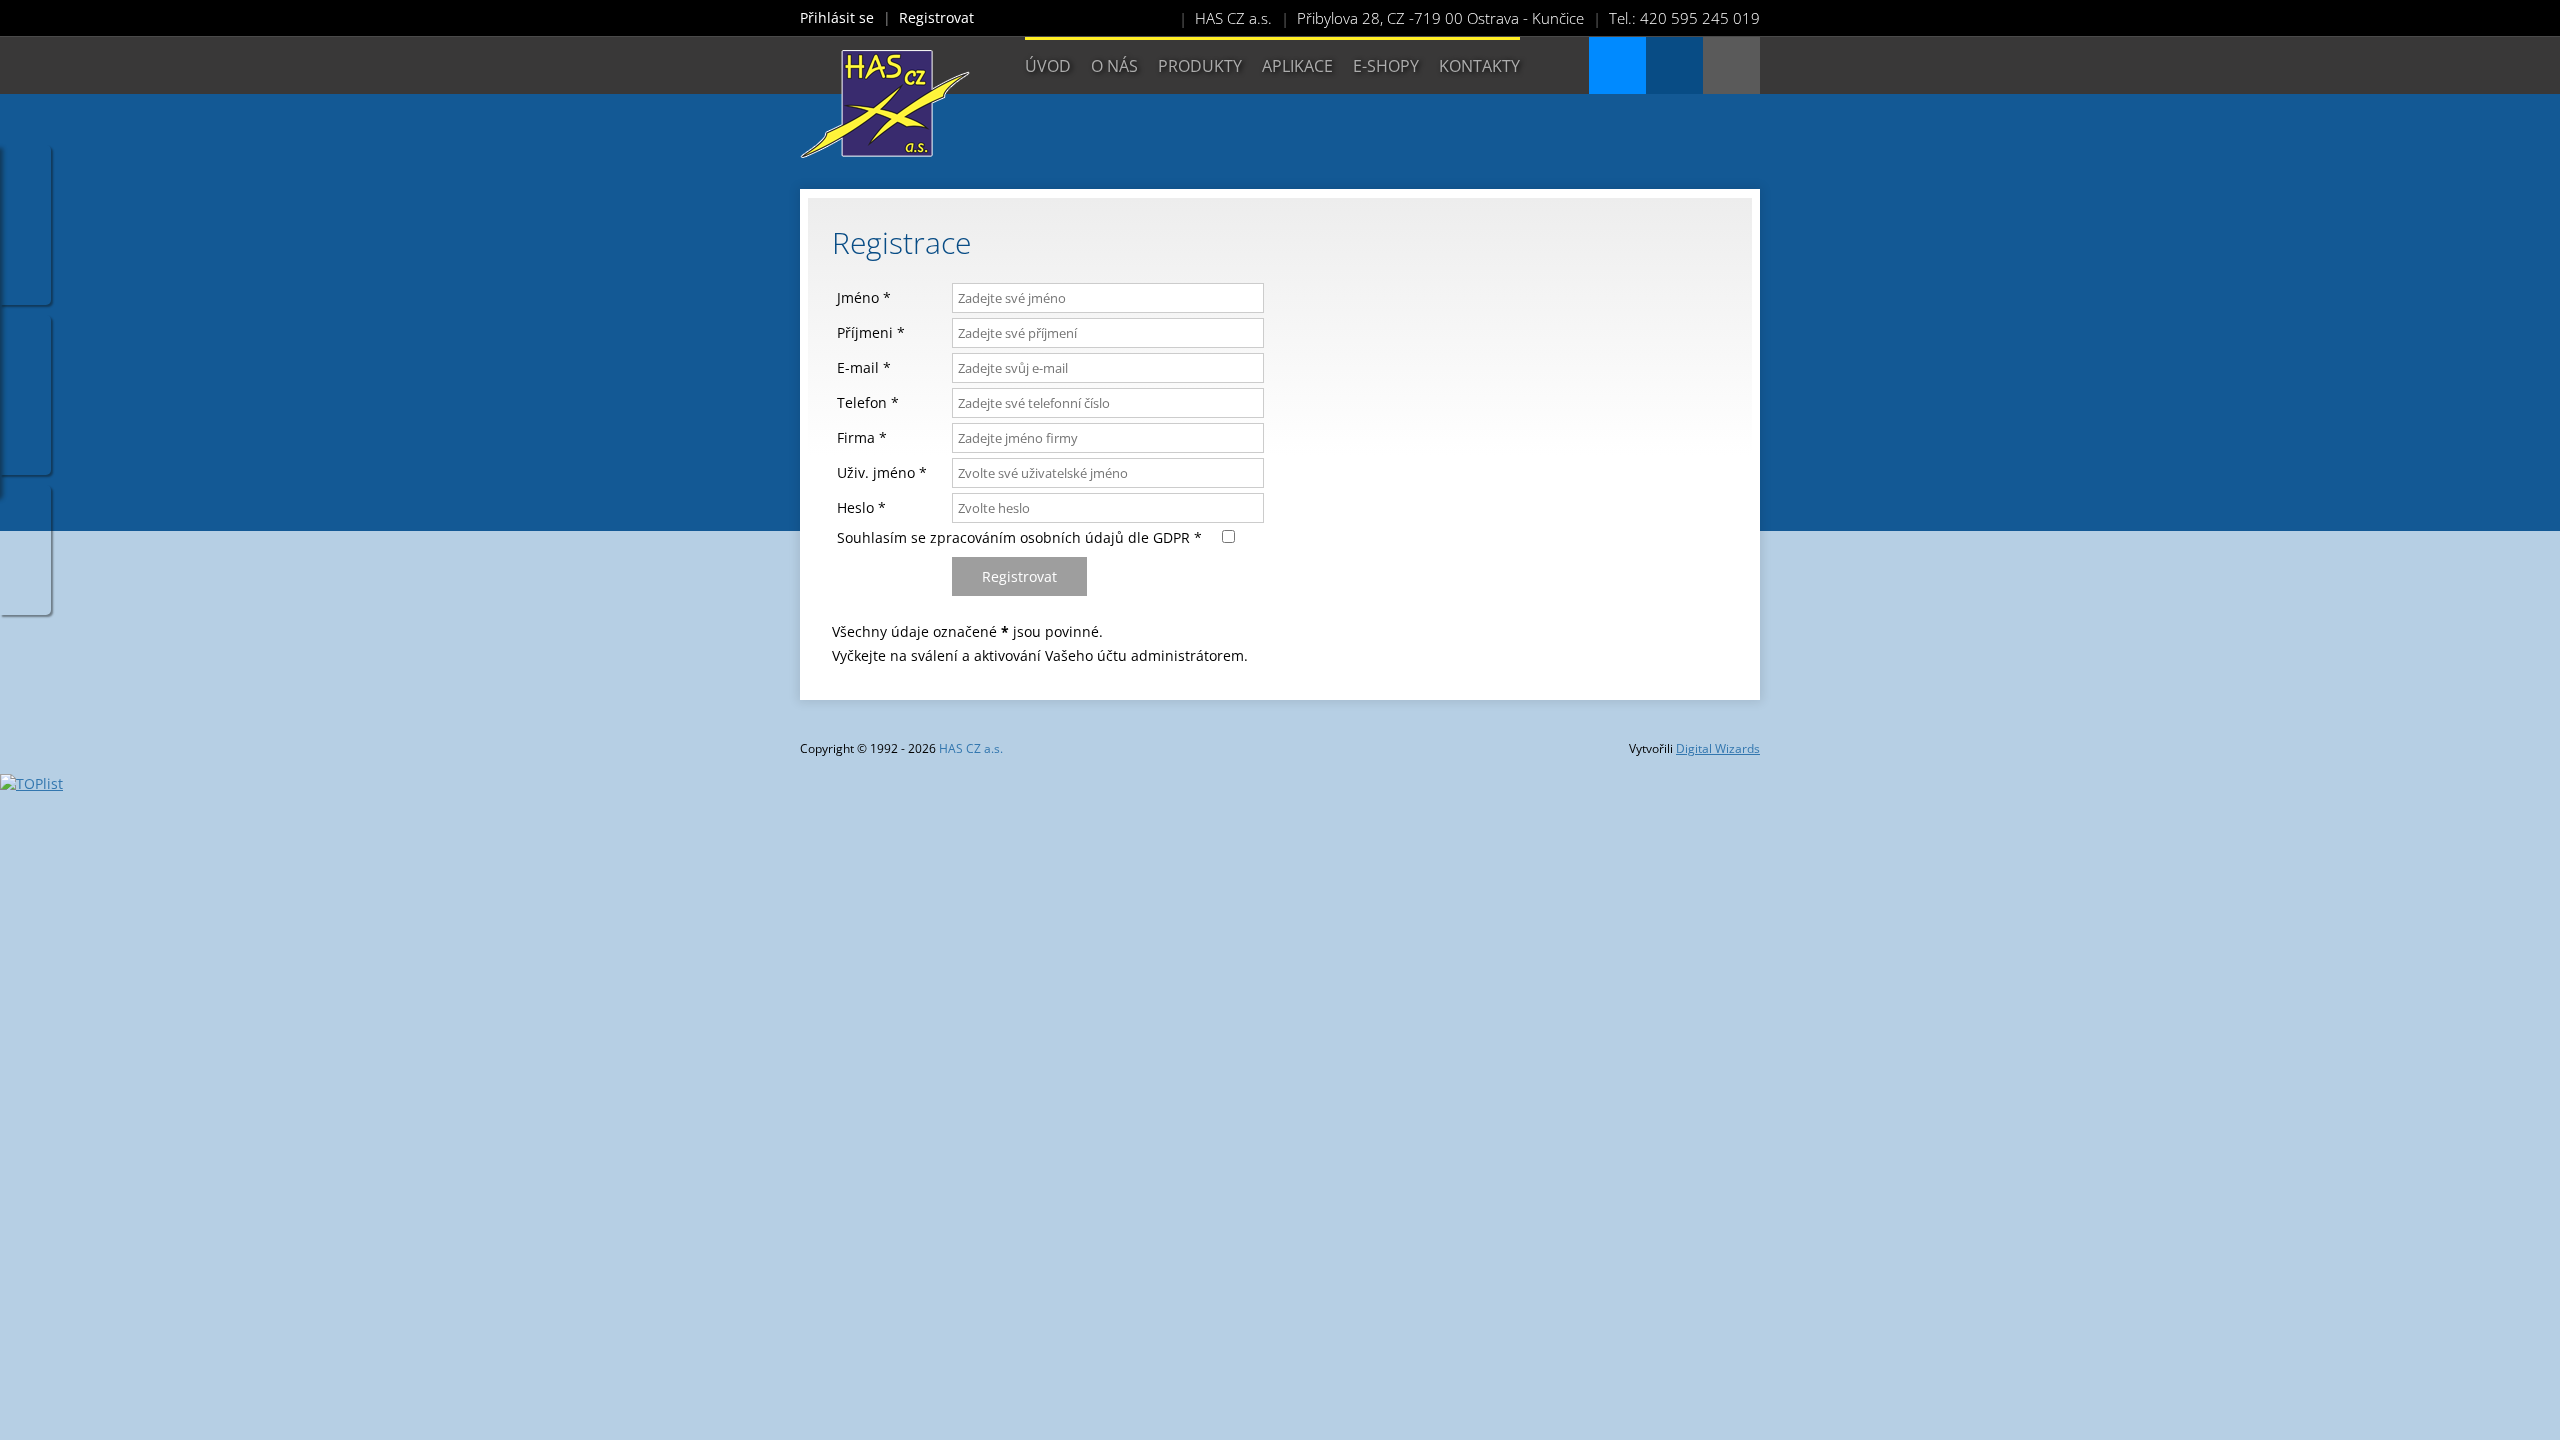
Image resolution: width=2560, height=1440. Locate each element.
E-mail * (864, 367)
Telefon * (868, 402)
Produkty (1200, 66)
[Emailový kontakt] (1674, 65)
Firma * (862, 437)
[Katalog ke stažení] (1617, 65)
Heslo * (861, 507)
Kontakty (1479, 66)
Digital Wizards (1718, 748)
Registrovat (936, 17)
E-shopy (1386, 66)
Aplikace (1297, 66)
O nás (1114, 66)
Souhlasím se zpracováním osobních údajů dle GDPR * (1029, 537)
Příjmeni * (871, 332)
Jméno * (864, 297)
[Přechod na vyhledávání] (1731, 65)
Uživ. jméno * (882, 472)
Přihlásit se (837, 17)
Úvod (1048, 66)
